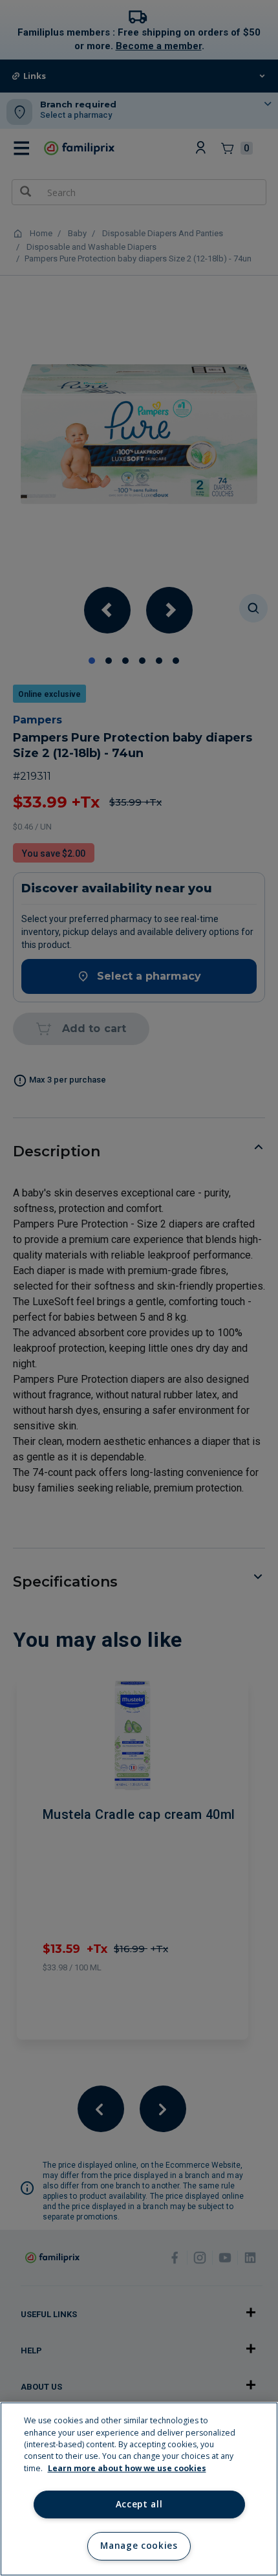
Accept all (139, 2504)
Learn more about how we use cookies (127, 2468)
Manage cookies (139, 2546)
